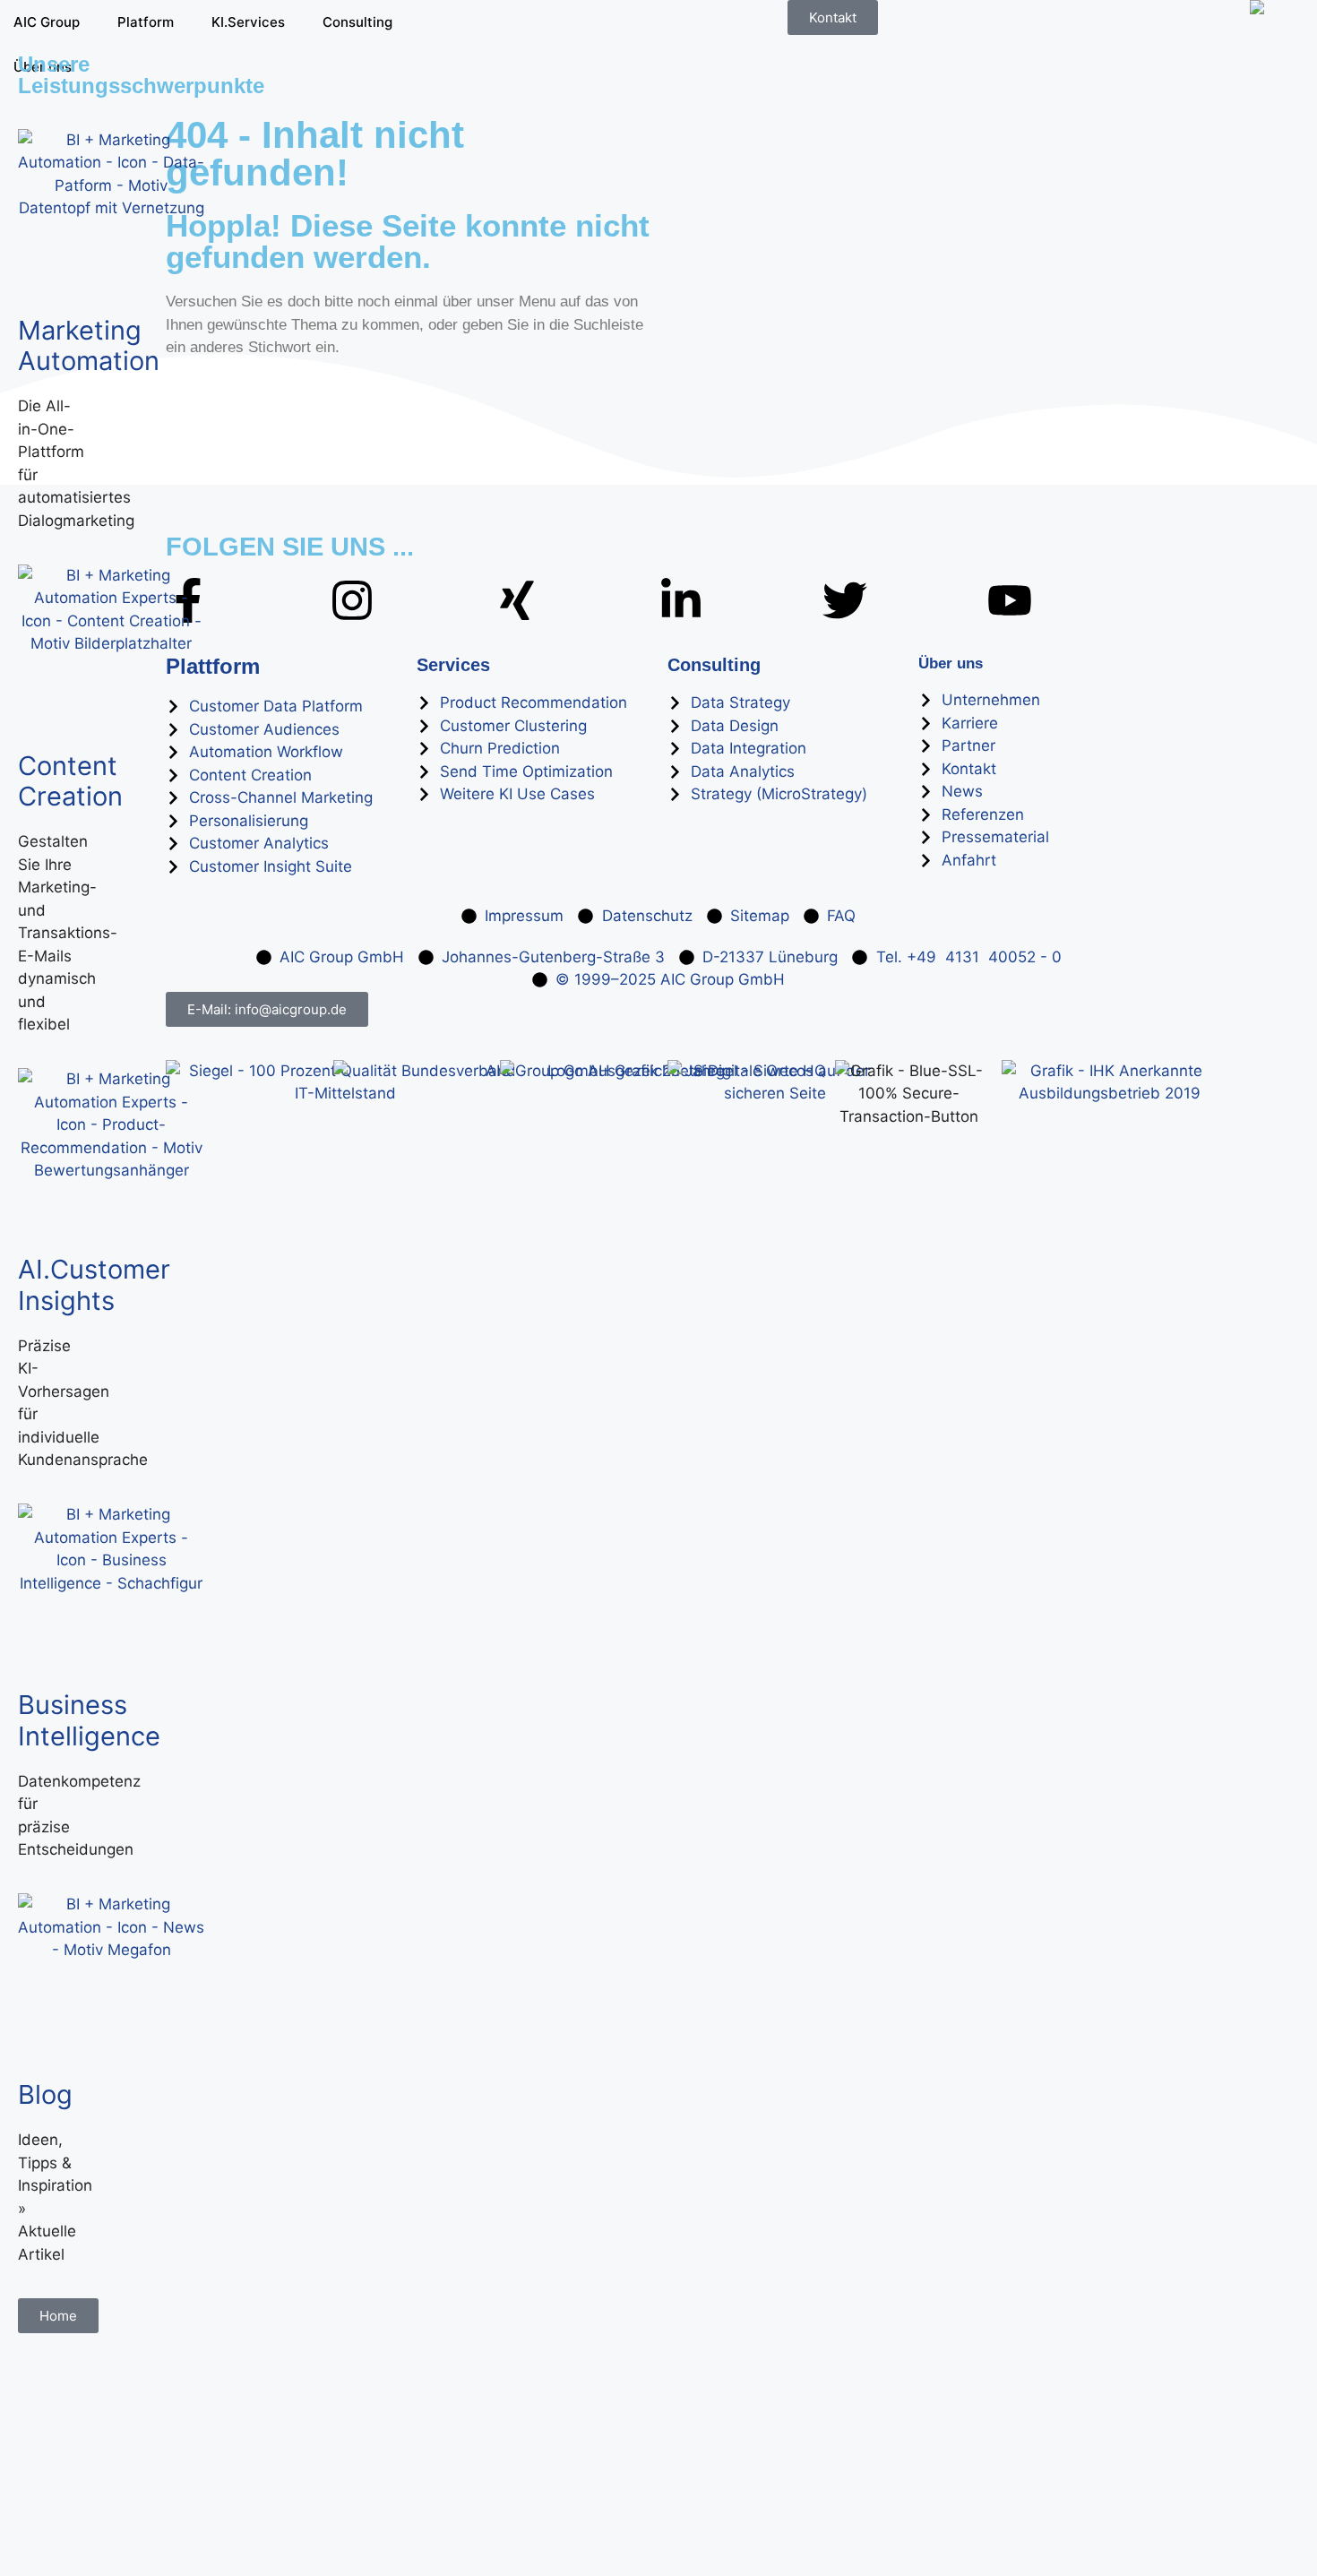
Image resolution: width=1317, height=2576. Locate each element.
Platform (146, 22)
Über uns (951, 663)
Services (453, 665)
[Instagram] (352, 600)
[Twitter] (845, 600)
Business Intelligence (89, 1720)
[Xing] (517, 600)
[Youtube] (1010, 600)
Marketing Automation (89, 346)
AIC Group (47, 22)
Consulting (357, 22)
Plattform (213, 666)
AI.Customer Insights (94, 1285)
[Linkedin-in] (681, 600)
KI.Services (248, 22)
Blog (45, 2094)
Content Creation (70, 781)
